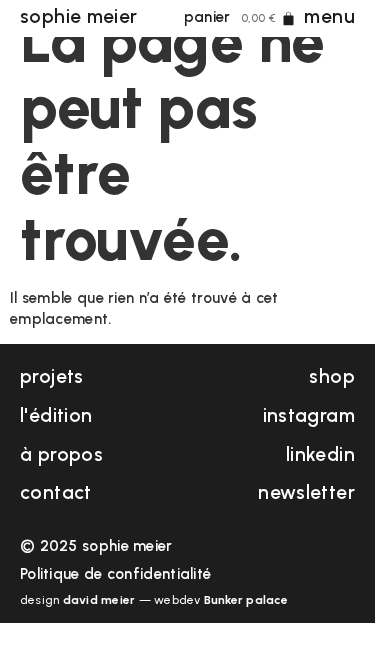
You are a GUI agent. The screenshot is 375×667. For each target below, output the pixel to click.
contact (56, 492)
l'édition (56, 415)
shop (332, 376)
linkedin (320, 454)
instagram (309, 415)
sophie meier (79, 16)
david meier (99, 600)
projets (52, 376)
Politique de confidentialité (115, 574)
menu (329, 16)
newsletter (306, 492)
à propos (61, 454)
